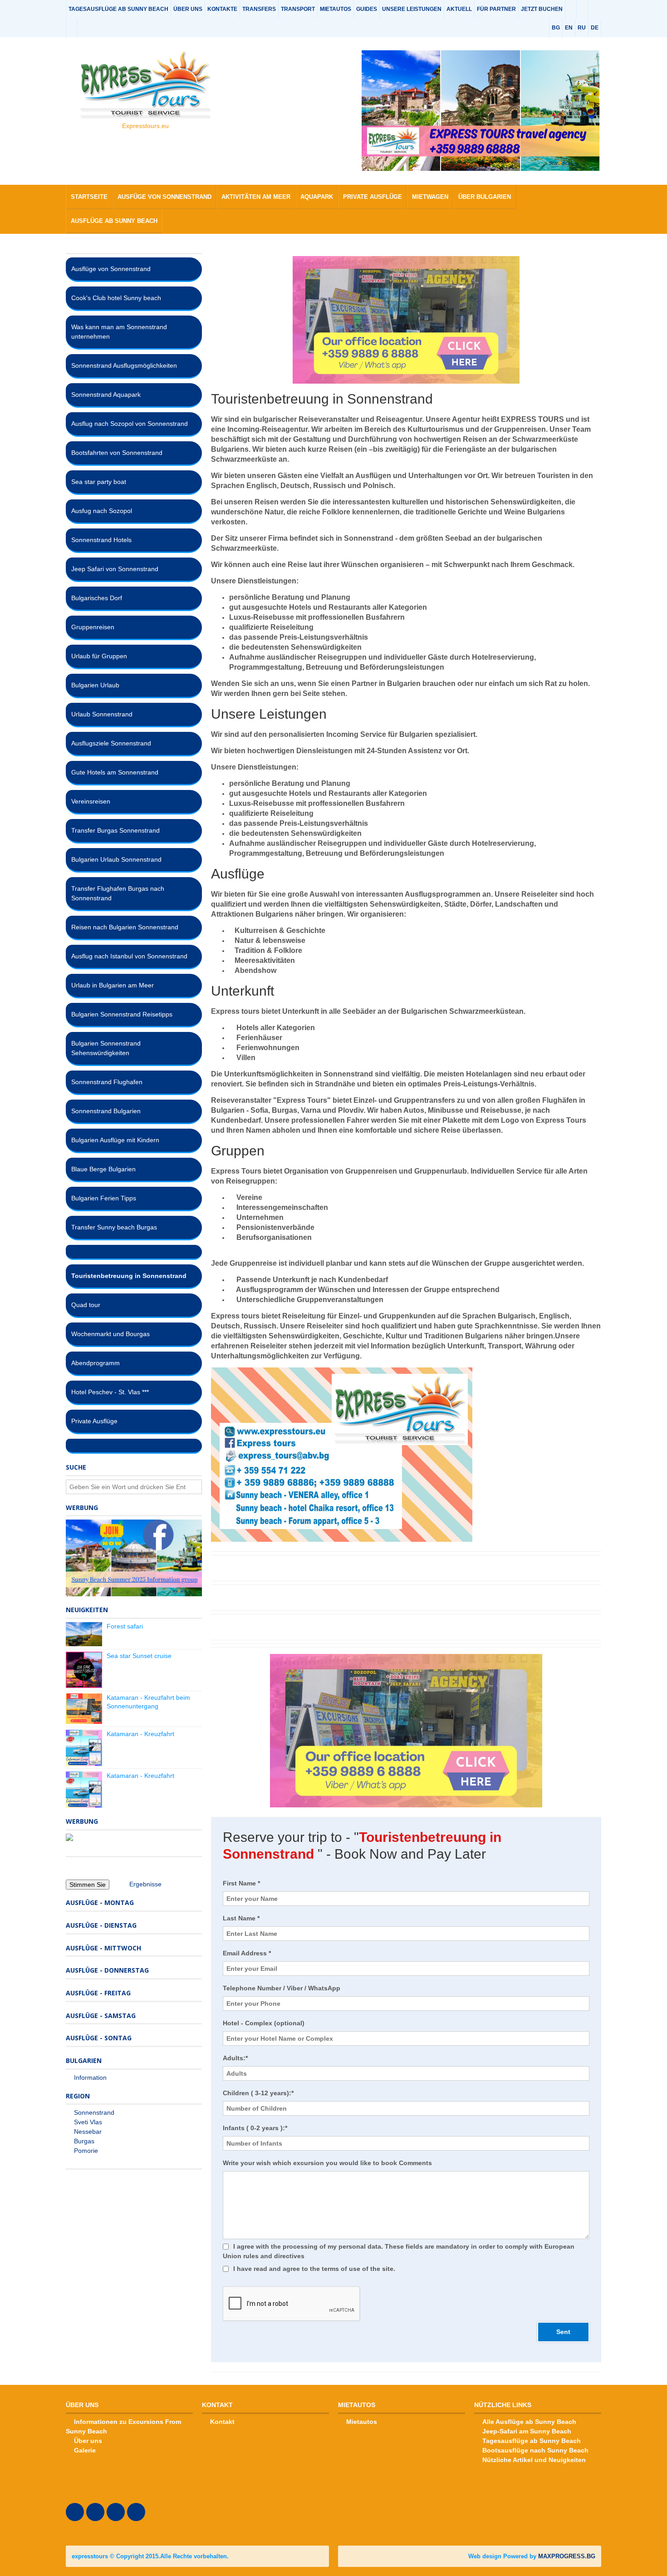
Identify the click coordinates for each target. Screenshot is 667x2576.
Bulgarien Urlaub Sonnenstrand (116, 859)
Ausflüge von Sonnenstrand (111, 269)
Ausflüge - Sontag (99, 2038)
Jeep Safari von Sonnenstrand (115, 569)
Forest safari (125, 1626)
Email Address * (247, 1953)
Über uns (188, 9)
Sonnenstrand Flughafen (107, 1082)
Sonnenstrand (94, 2112)
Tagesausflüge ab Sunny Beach (118, 9)
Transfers (259, 9)
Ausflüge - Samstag (101, 2016)
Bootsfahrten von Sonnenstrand (117, 453)
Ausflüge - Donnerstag (107, 1970)
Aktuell (459, 9)
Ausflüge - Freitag (98, 1993)
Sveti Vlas (88, 2122)
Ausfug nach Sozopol (102, 511)
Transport (298, 9)
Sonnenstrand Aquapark (106, 395)
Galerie (85, 2450)
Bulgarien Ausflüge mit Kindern (115, 1140)
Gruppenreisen (93, 627)
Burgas (84, 2141)
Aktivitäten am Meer (256, 197)
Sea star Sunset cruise (139, 1656)
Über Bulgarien (485, 197)
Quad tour (86, 1305)
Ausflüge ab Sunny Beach (114, 221)
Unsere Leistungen (412, 9)
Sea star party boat (99, 482)
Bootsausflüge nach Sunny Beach (535, 2450)
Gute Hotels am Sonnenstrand (115, 772)
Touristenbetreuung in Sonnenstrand (129, 1276)
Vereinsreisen (91, 801)
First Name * (241, 1883)
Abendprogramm (96, 1363)
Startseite (89, 197)
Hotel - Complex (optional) (264, 2023)
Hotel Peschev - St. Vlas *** (110, 1392)
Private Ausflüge (373, 197)
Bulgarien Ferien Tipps (104, 1198)
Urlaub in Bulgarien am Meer (113, 985)
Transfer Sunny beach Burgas (114, 1227)
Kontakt (222, 2422)
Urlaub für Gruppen (99, 656)
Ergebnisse (145, 1884)
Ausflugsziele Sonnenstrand (111, 743)
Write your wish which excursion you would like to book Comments (327, 2163)
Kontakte (222, 9)
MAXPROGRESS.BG (567, 2556)
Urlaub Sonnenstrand (102, 714)
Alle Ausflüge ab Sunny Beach (529, 2422)
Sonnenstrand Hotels (101, 540)
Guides (367, 9)
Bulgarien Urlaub (95, 685)
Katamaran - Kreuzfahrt (140, 1734)
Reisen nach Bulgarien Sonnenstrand (125, 927)
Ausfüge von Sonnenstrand (164, 197)
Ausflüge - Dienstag (101, 1925)
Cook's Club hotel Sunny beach (116, 298)
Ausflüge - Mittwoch (103, 1948)
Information (90, 2078)
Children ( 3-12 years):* (258, 2093)
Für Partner (496, 9)
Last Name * (241, 1918)
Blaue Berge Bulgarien (103, 1169)
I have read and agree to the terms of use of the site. (314, 2269)
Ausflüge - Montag (100, 1902)
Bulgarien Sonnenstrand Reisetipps (122, 1014)
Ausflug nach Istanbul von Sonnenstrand (129, 956)
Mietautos (336, 9)
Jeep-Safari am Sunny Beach (527, 2431)
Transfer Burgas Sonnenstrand (115, 830)
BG (556, 28)
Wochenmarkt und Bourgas (110, 1334)
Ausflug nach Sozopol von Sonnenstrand (130, 424)
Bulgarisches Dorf (97, 598)
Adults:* (235, 2058)
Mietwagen (430, 197)
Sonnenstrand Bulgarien (106, 1111)
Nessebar (88, 2132)
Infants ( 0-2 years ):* (255, 2128)
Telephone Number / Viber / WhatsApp (282, 1988)
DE (595, 28)
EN (569, 28)
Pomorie (86, 2151)
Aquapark (317, 197)
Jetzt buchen (542, 9)
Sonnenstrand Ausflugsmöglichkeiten (124, 365)
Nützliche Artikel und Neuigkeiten (534, 2460)
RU (582, 28)
